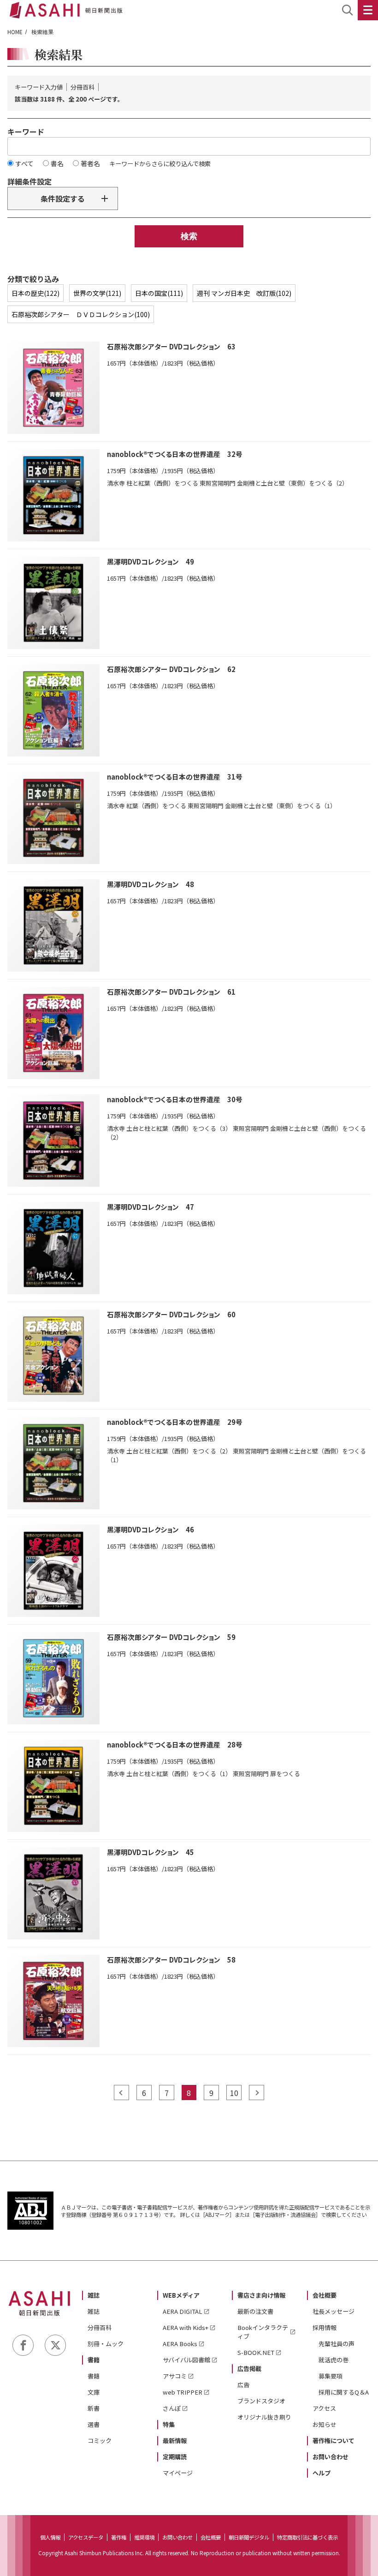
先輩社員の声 (337, 2344)
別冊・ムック (106, 2344)
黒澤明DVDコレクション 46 (151, 1529)
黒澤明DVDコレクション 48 (151, 884)
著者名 (90, 163)
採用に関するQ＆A (344, 2392)
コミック (100, 2441)
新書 (94, 2408)
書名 (57, 163)
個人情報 (50, 2537)
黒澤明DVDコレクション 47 (151, 1207)
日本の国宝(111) (159, 293)
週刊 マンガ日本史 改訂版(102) (244, 293)
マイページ (178, 2473)
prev (121, 2093)
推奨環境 (144, 2537)
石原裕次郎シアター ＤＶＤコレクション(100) (81, 314)
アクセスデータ (86, 2537)
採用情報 (325, 2327)
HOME (15, 32)
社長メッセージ (334, 2311)
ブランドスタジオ (261, 2401)
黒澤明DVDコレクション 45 (151, 1852)
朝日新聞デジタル (249, 2537)
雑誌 (94, 2295)
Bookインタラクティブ (263, 2332)
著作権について (334, 2441)
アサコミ (175, 2376)
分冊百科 (100, 2327)
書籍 (94, 2360)
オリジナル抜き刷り (264, 2417)
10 (234, 2093)
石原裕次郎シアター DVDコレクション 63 (171, 346)
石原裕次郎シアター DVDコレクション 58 (171, 1960)
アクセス (324, 2408)
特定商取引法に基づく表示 (307, 2537)
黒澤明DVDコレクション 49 (151, 561)
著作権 (119, 2537)
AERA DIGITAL (183, 2311)
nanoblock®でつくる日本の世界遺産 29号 (175, 1422)
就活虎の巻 (334, 2360)
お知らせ (325, 2424)
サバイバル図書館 (186, 2360)
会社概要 (325, 2295)
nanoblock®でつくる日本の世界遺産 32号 (175, 454)
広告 (243, 2385)
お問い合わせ (331, 2457)
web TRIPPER (183, 2392)
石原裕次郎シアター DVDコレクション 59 (171, 1637)
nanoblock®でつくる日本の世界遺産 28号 (175, 1744)
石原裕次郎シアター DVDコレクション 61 (171, 992)
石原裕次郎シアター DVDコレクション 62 (171, 669)
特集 (169, 2424)
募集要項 (331, 2376)
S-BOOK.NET (256, 2352)
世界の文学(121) (97, 293)
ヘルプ (322, 2473)
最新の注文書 (255, 2311)
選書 (94, 2424)
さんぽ (172, 2408)
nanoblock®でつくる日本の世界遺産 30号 (175, 1099)
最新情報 (175, 2441)
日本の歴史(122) (35, 293)
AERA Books (180, 2344)
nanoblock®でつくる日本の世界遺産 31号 (175, 777)
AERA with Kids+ (186, 2327)
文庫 (94, 2392)
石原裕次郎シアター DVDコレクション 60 (171, 1314)
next (257, 2093)
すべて (24, 163)
